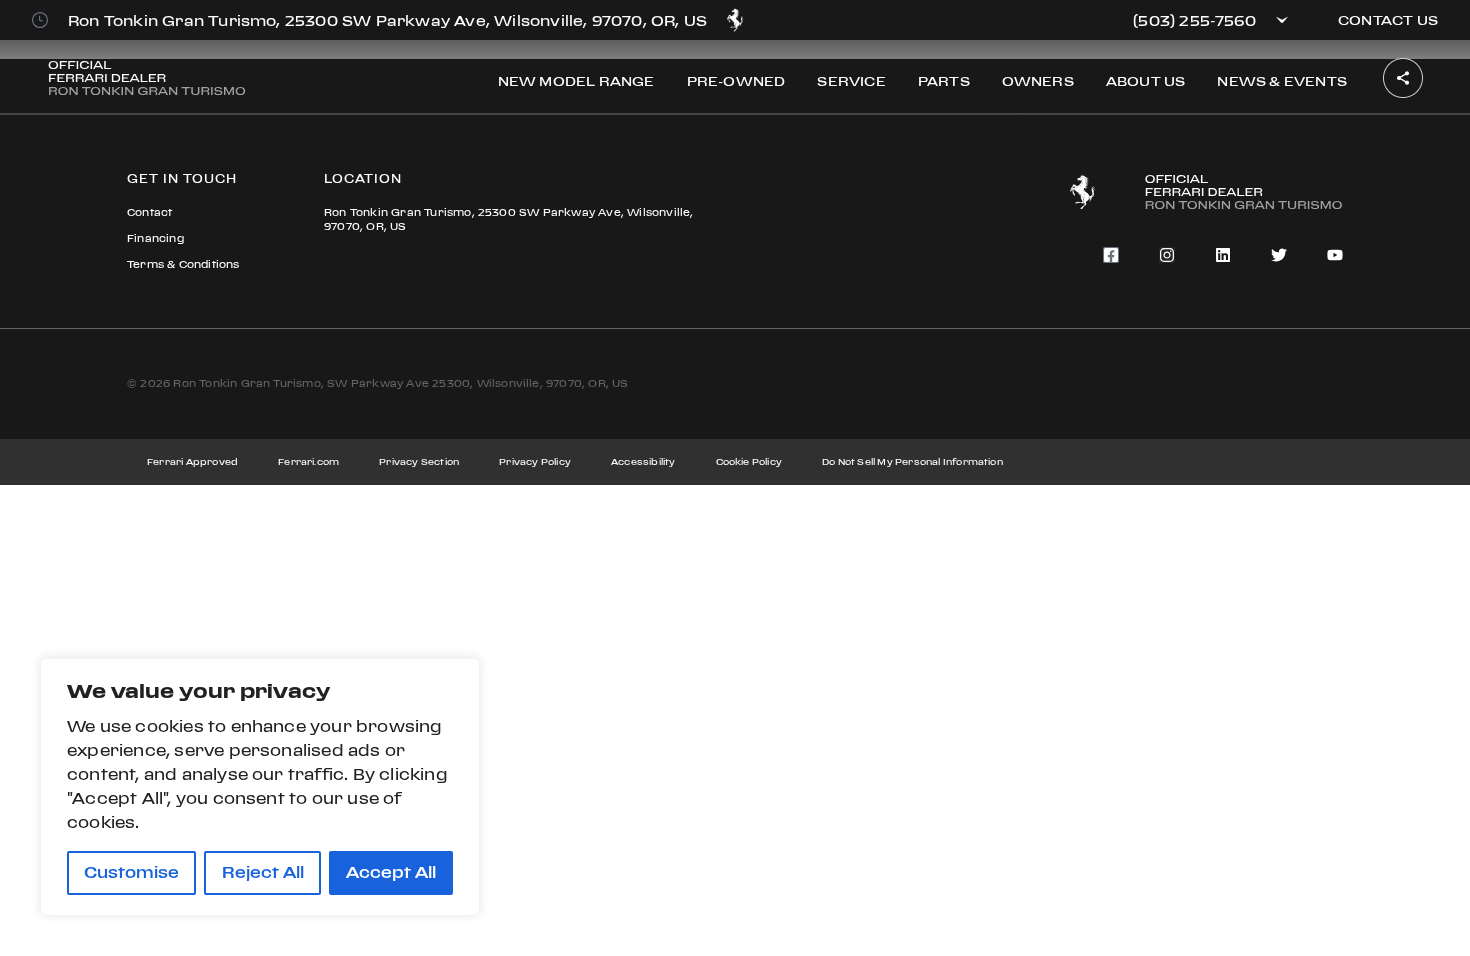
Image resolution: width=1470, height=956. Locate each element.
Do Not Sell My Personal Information (912, 461)
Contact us (1388, 20)
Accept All (391, 872)
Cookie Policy (749, 461)
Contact (149, 212)
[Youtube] (1335, 255)
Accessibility (643, 461)
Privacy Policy (535, 461)
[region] (260, 787)
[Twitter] (1279, 255)
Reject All (263, 872)
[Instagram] (1167, 255)
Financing (155, 238)
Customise (131, 872)
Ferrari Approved (192, 461)
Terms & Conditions (183, 264)
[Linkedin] (1223, 255)
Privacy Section (419, 461)
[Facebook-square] (1111, 255)
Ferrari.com (308, 461)
